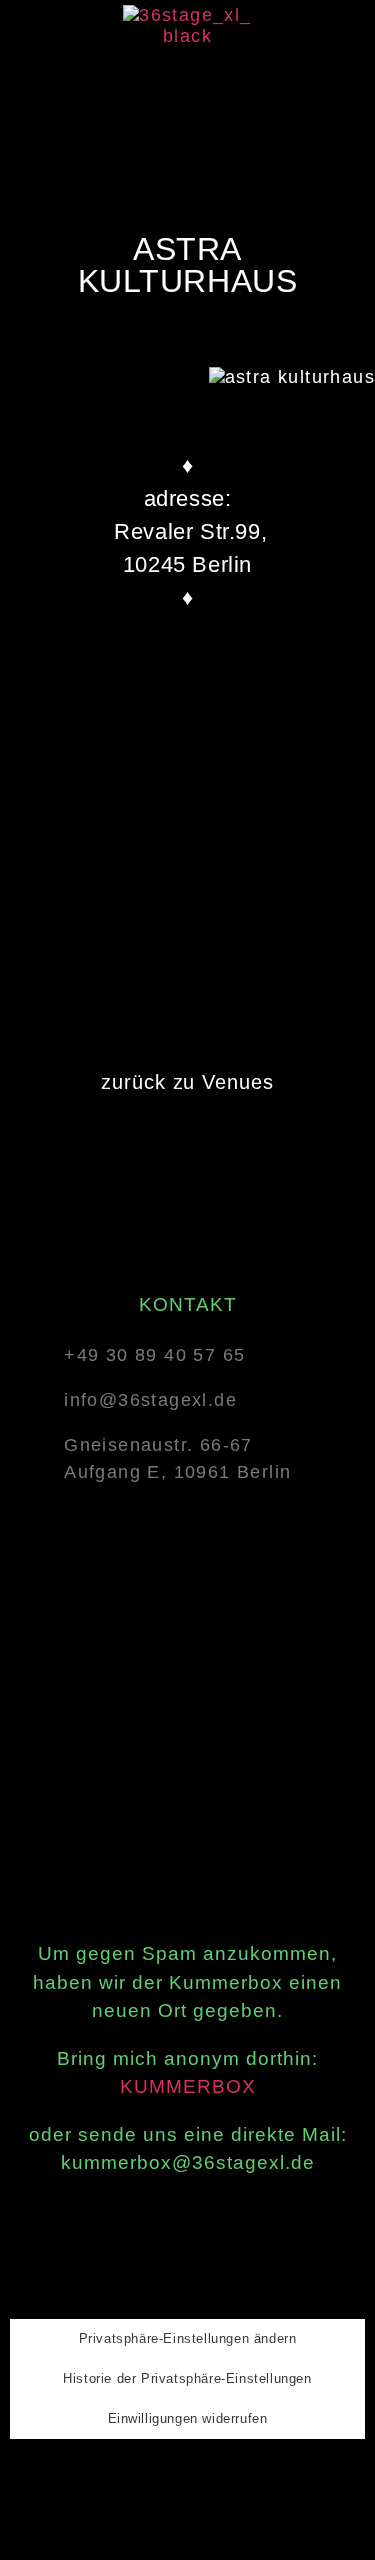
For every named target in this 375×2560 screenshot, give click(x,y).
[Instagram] (190, 2475)
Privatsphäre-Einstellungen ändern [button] (188, 2338)
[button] (187, 88)
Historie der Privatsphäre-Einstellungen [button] (187, 2378)
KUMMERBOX (188, 2086)
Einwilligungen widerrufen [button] (188, 2418)
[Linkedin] (242, 2475)
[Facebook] (138, 2475)
